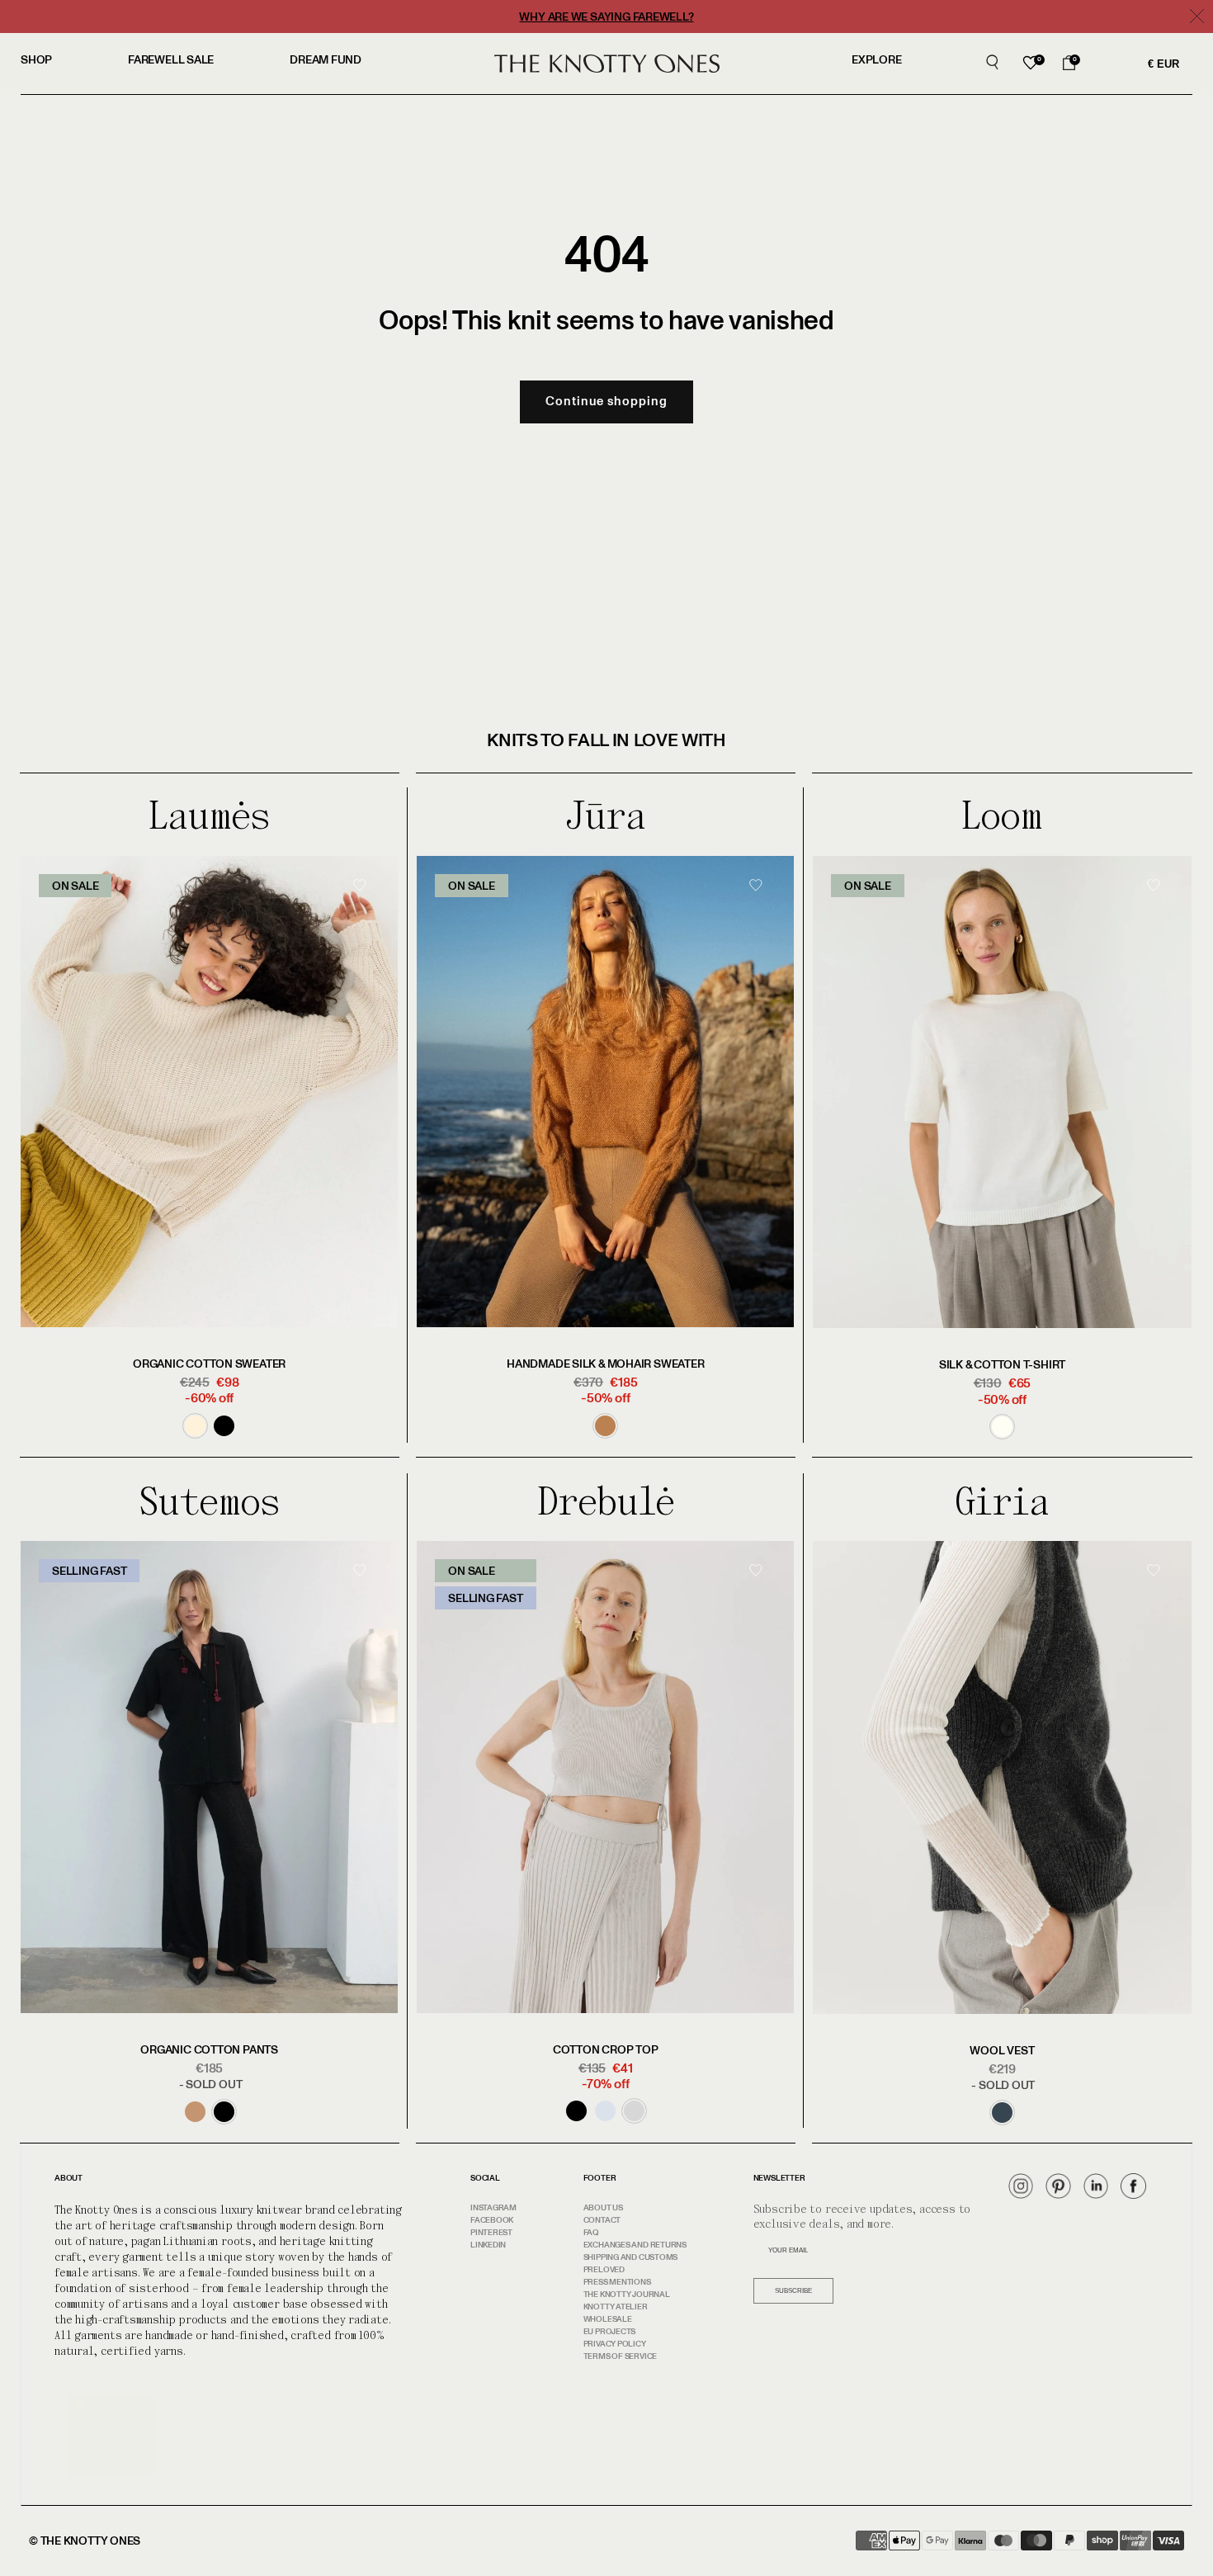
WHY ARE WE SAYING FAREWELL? (606, 17)
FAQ (591, 2233)
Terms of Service (620, 2356)
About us (603, 2208)
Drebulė (606, 1502)
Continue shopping (606, 402)
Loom (1002, 816)
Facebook (492, 2220)
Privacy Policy (615, 2344)
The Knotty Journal (627, 2295)
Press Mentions (617, 2282)
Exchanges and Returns (635, 2245)
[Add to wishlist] (365, 913)
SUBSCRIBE (793, 2291)
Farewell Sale (171, 60)
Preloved (604, 2270)
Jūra (605, 816)
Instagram (493, 2208)
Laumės (209, 816)
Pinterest (491, 2233)
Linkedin (488, 2245)
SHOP (36, 60)
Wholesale (608, 2319)
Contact (602, 2220)
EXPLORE (876, 60)
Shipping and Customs (631, 2257)
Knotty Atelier (616, 2307)
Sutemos (209, 1502)
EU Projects (610, 2332)
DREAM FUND (326, 60)
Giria (1002, 1502)
